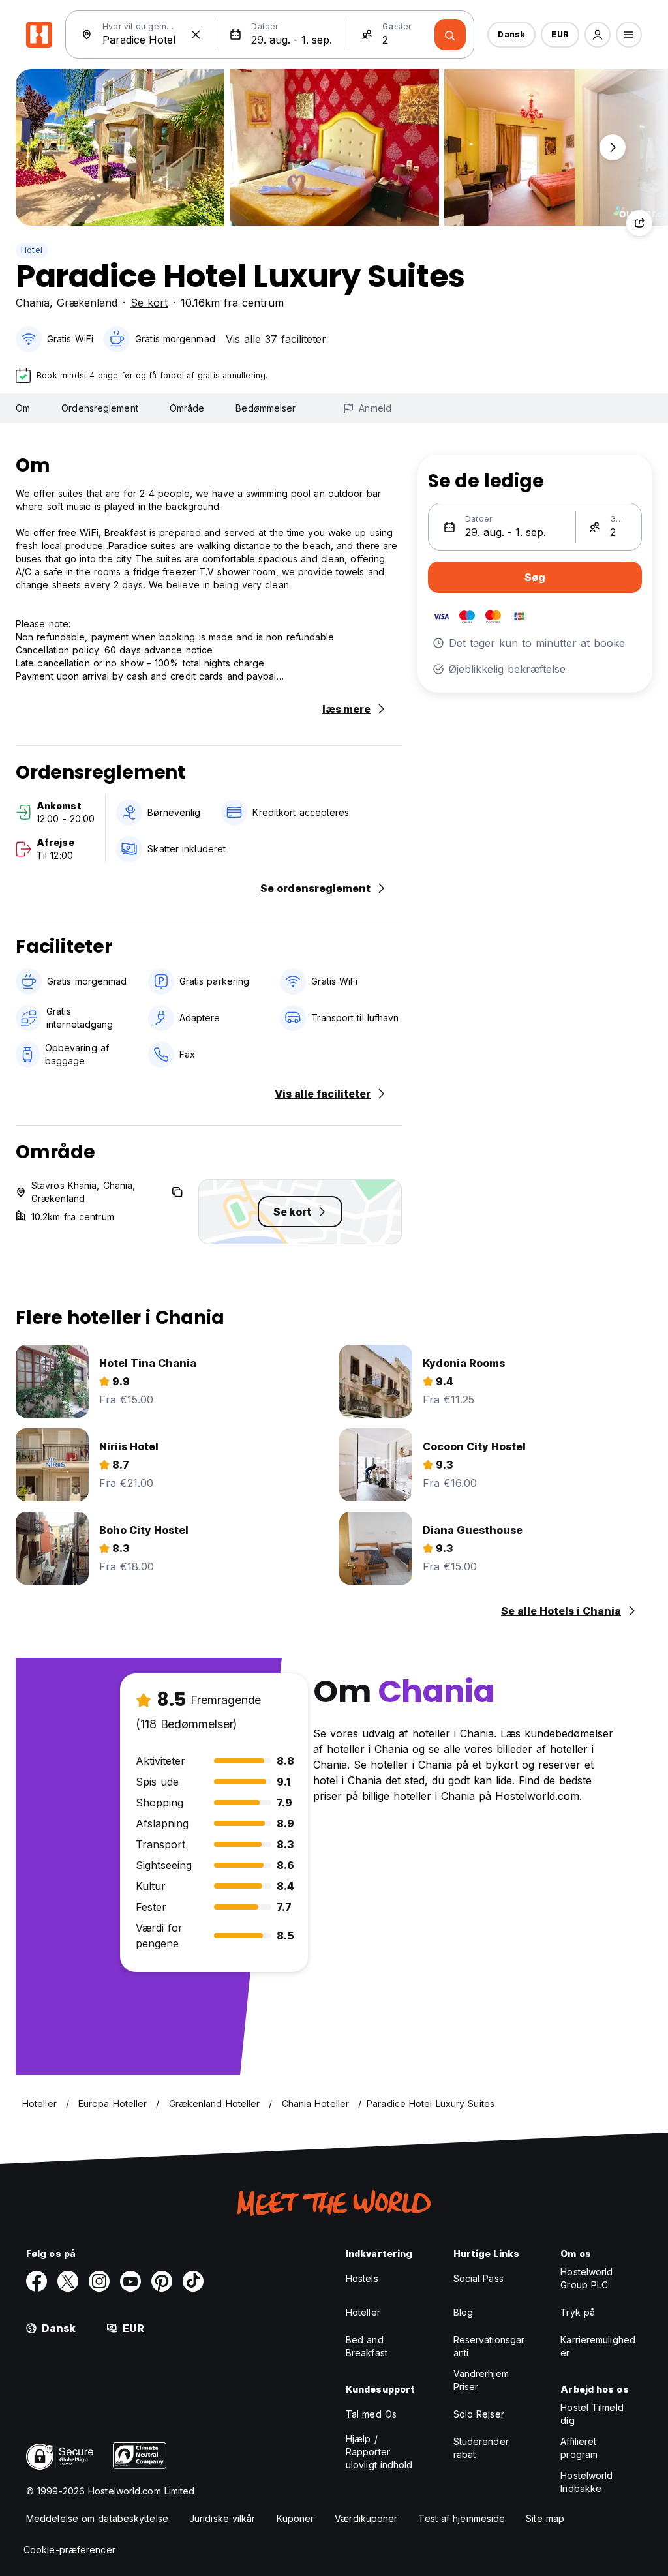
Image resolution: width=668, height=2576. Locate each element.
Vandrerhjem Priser (481, 2380)
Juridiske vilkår (222, 2518)
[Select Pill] (598, 35)
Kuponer (296, 2518)
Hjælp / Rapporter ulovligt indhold (379, 2452)
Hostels (362, 2278)
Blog (463, 2312)
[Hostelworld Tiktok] (193, 2281)
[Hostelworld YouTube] (130, 2281)
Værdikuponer (366, 2518)
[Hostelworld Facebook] (37, 2281)
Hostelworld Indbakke (586, 2482)
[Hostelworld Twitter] (68, 2281)
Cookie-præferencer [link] (69, 2550)
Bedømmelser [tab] (266, 408)
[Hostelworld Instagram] (99, 2281)
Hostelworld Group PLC (586, 2278)
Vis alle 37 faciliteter (276, 339)
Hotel (32, 250)
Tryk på (578, 2312)
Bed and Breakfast (367, 2346)
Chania (33, 303)
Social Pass (478, 2278)
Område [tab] (187, 408)
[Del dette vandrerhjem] (639, 223)
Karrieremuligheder (598, 2346)
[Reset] (196, 35)
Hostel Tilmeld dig (592, 2414)
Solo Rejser (479, 2414)
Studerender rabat (481, 2448)
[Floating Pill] (613, 147)
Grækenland (87, 303)
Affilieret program (579, 2448)
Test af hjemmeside (462, 2518)
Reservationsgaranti (489, 2346)
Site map (545, 2518)
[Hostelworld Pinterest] (162, 2281)
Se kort (149, 303)
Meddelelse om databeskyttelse (97, 2518)
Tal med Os (371, 2414)
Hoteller (363, 2312)
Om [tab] (23, 408)
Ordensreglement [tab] (100, 408)
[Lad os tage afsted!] (450, 35)
